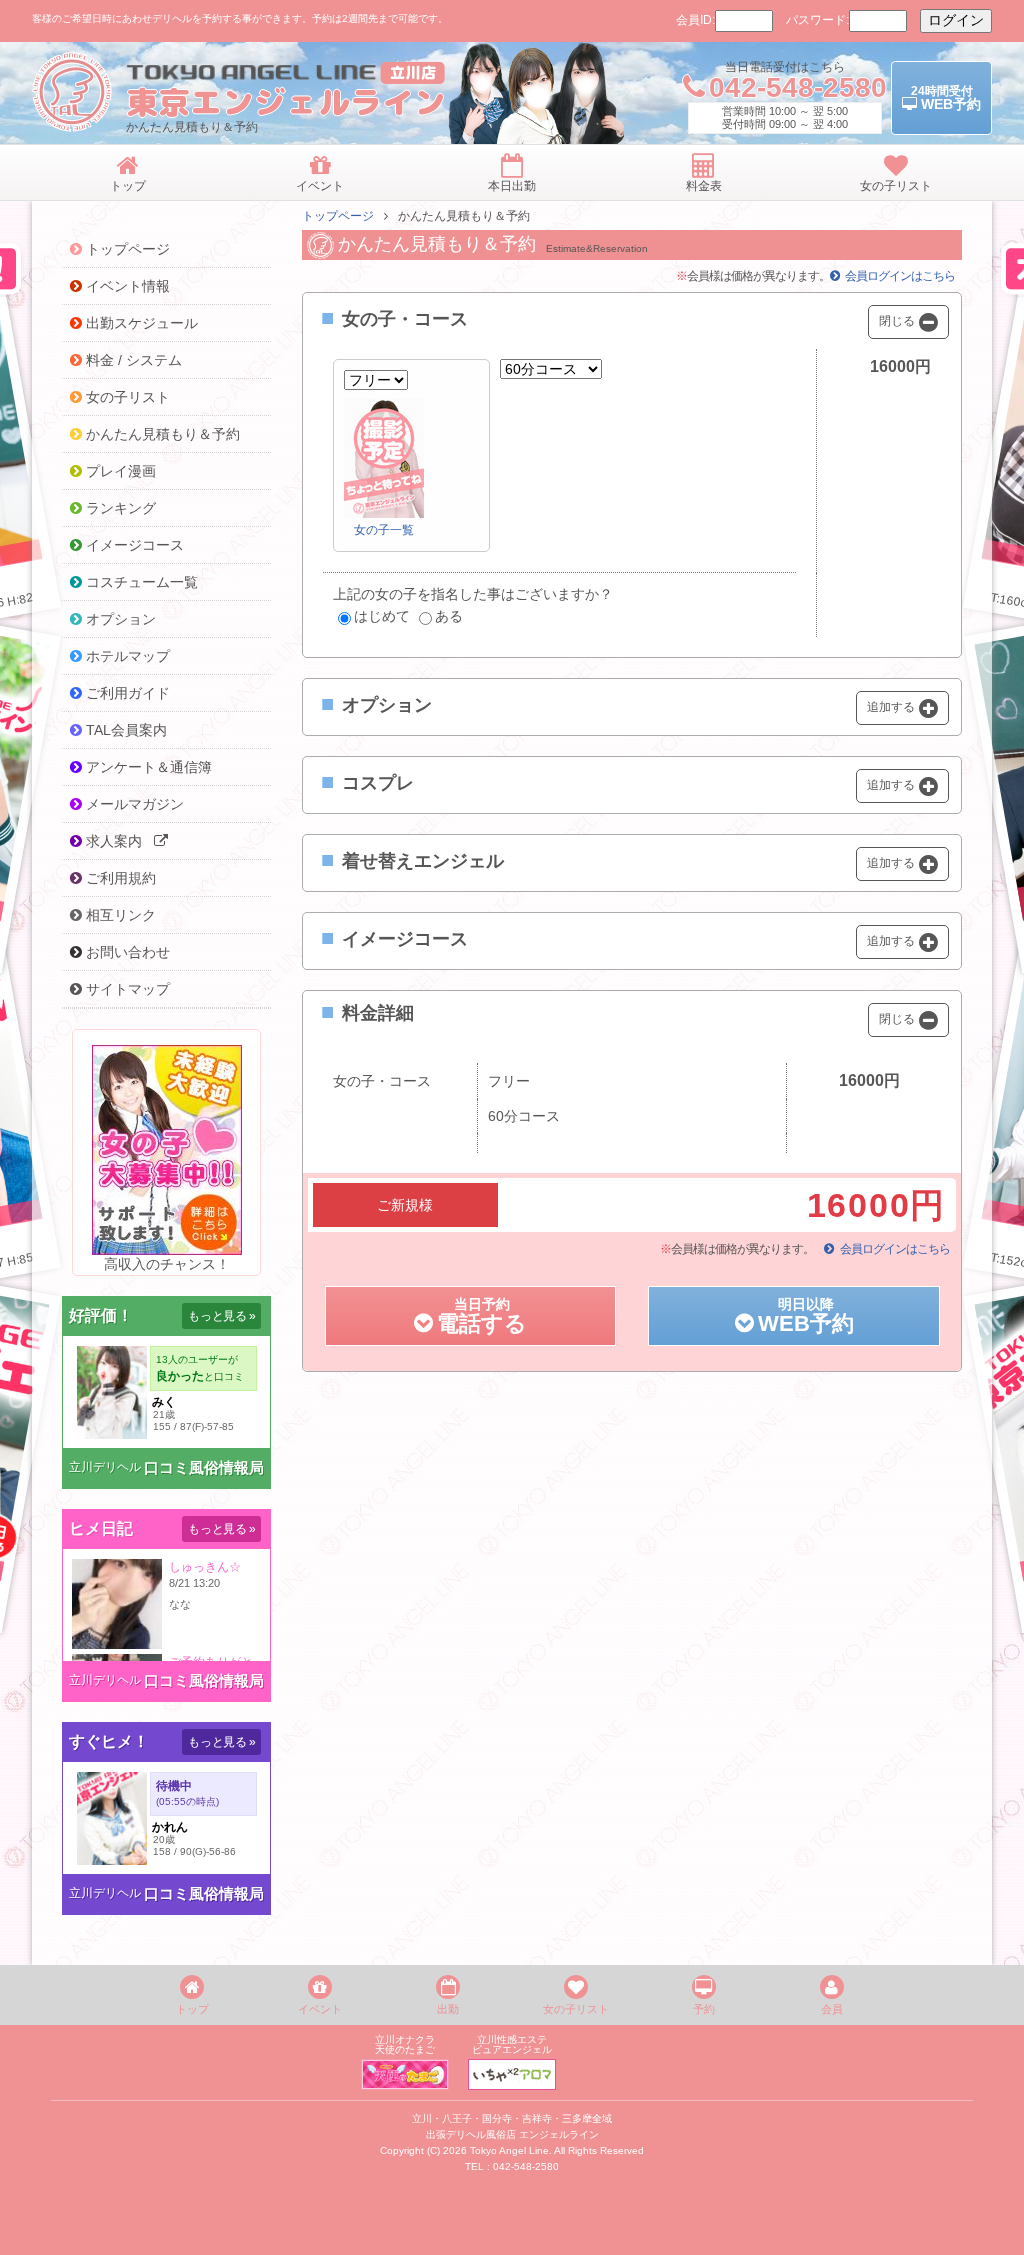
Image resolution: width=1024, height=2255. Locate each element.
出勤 (448, 2009)
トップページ (338, 216)
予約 (704, 2009)
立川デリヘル (105, 1467)
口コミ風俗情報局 (204, 1467)
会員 (832, 2009)
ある (449, 616)
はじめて (382, 616)
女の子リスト (576, 2009)
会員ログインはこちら (900, 276)
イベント (320, 2009)
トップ (192, 2009)
